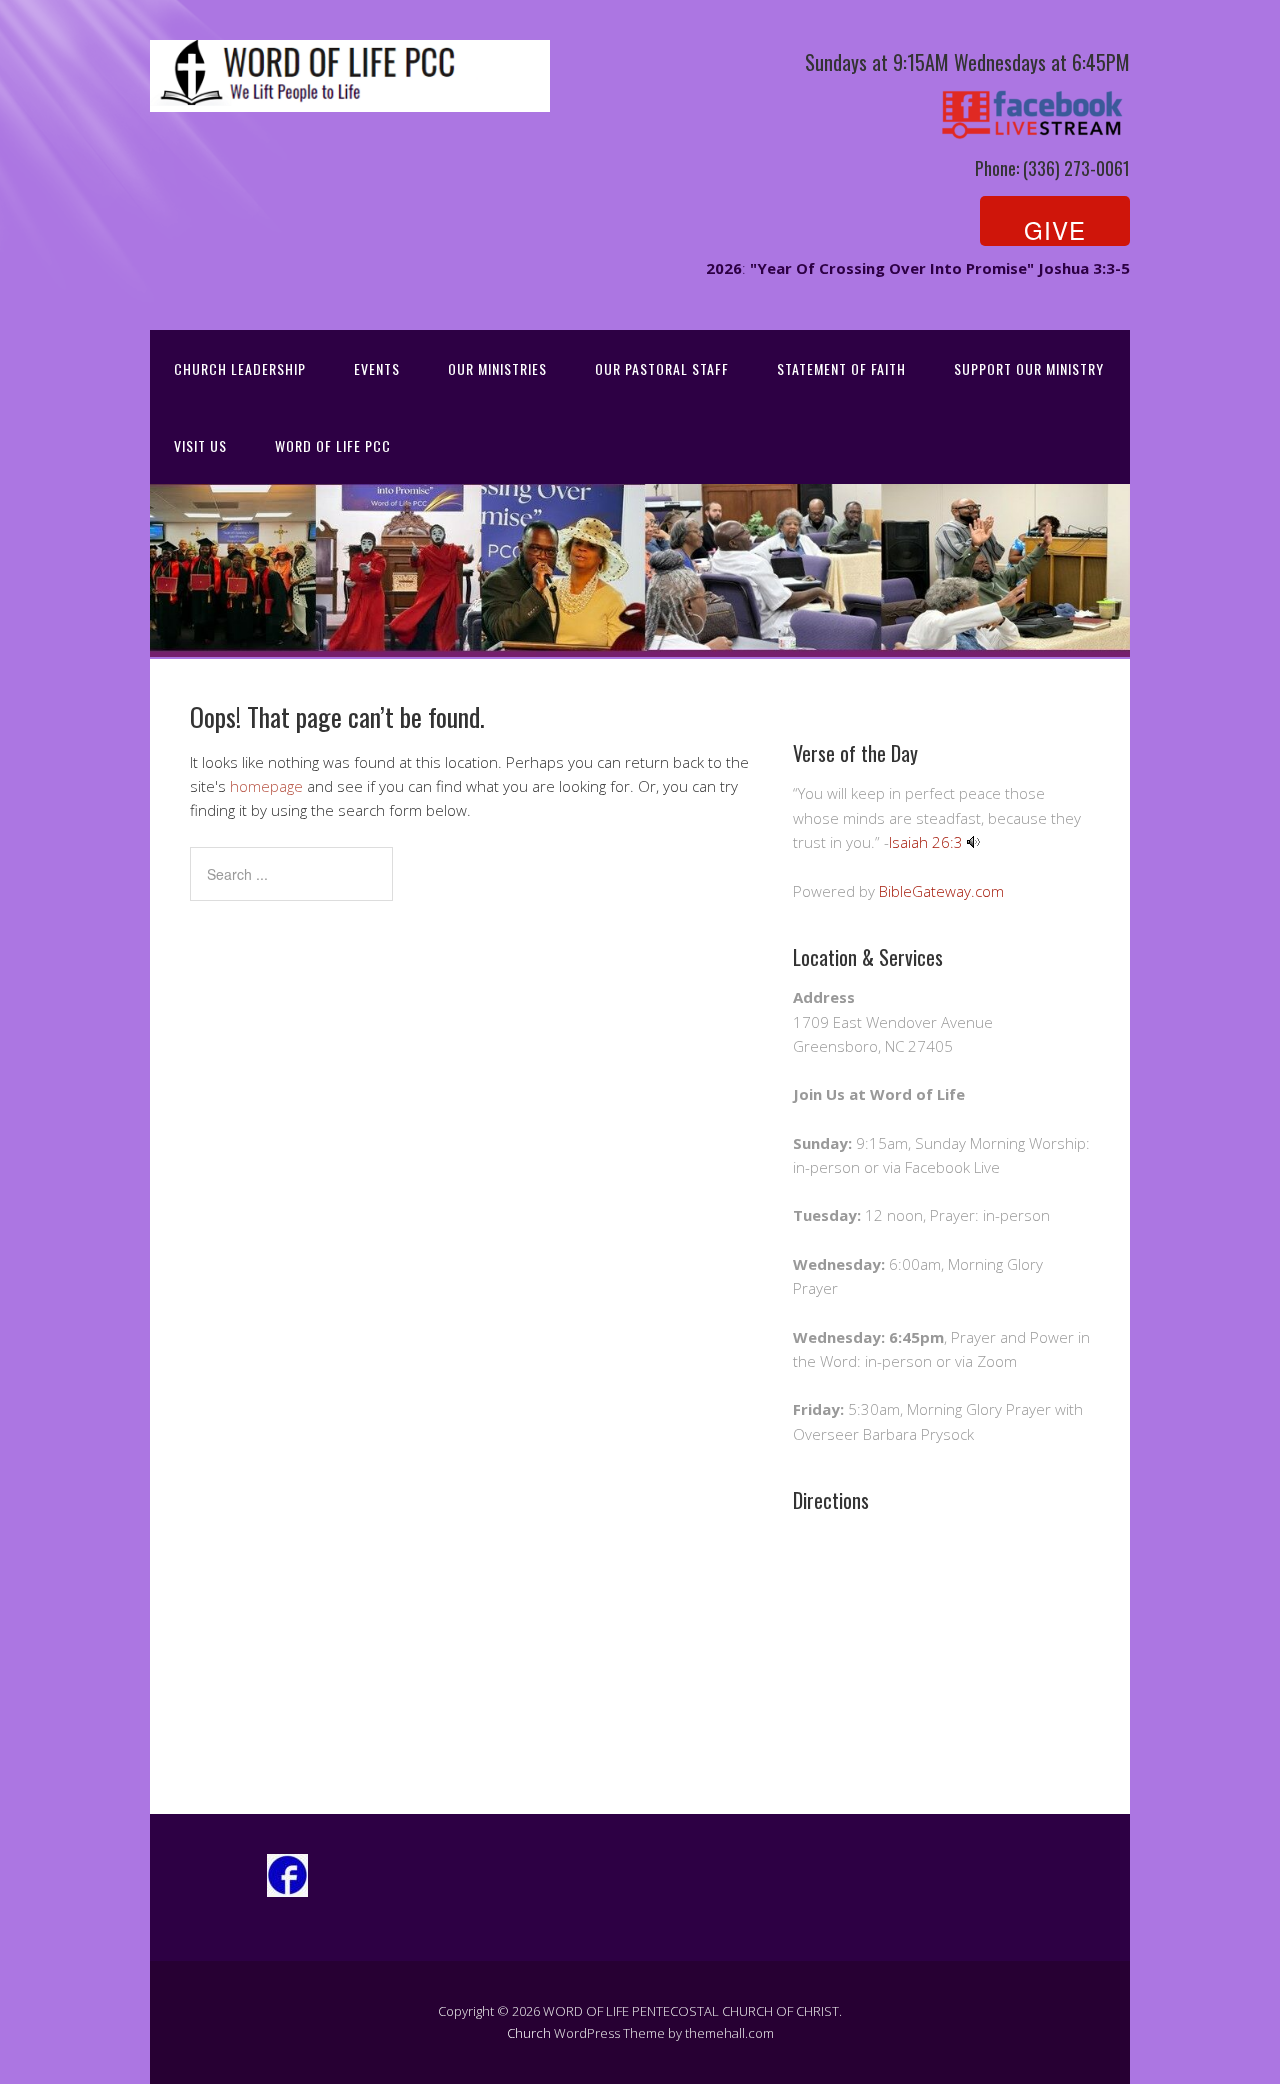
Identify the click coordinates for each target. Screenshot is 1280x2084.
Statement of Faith (841, 368)
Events (377, 368)
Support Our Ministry (1029, 368)
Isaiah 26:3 (926, 842)
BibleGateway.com (941, 891)
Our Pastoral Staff (662, 368)
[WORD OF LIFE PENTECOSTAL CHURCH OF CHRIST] (350, 94)
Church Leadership (240, 368)
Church (529, 2033)
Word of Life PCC (333, 445)
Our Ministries (497, 368)
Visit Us (200, 445)
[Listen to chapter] (973, 842)
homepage (266, 786)
